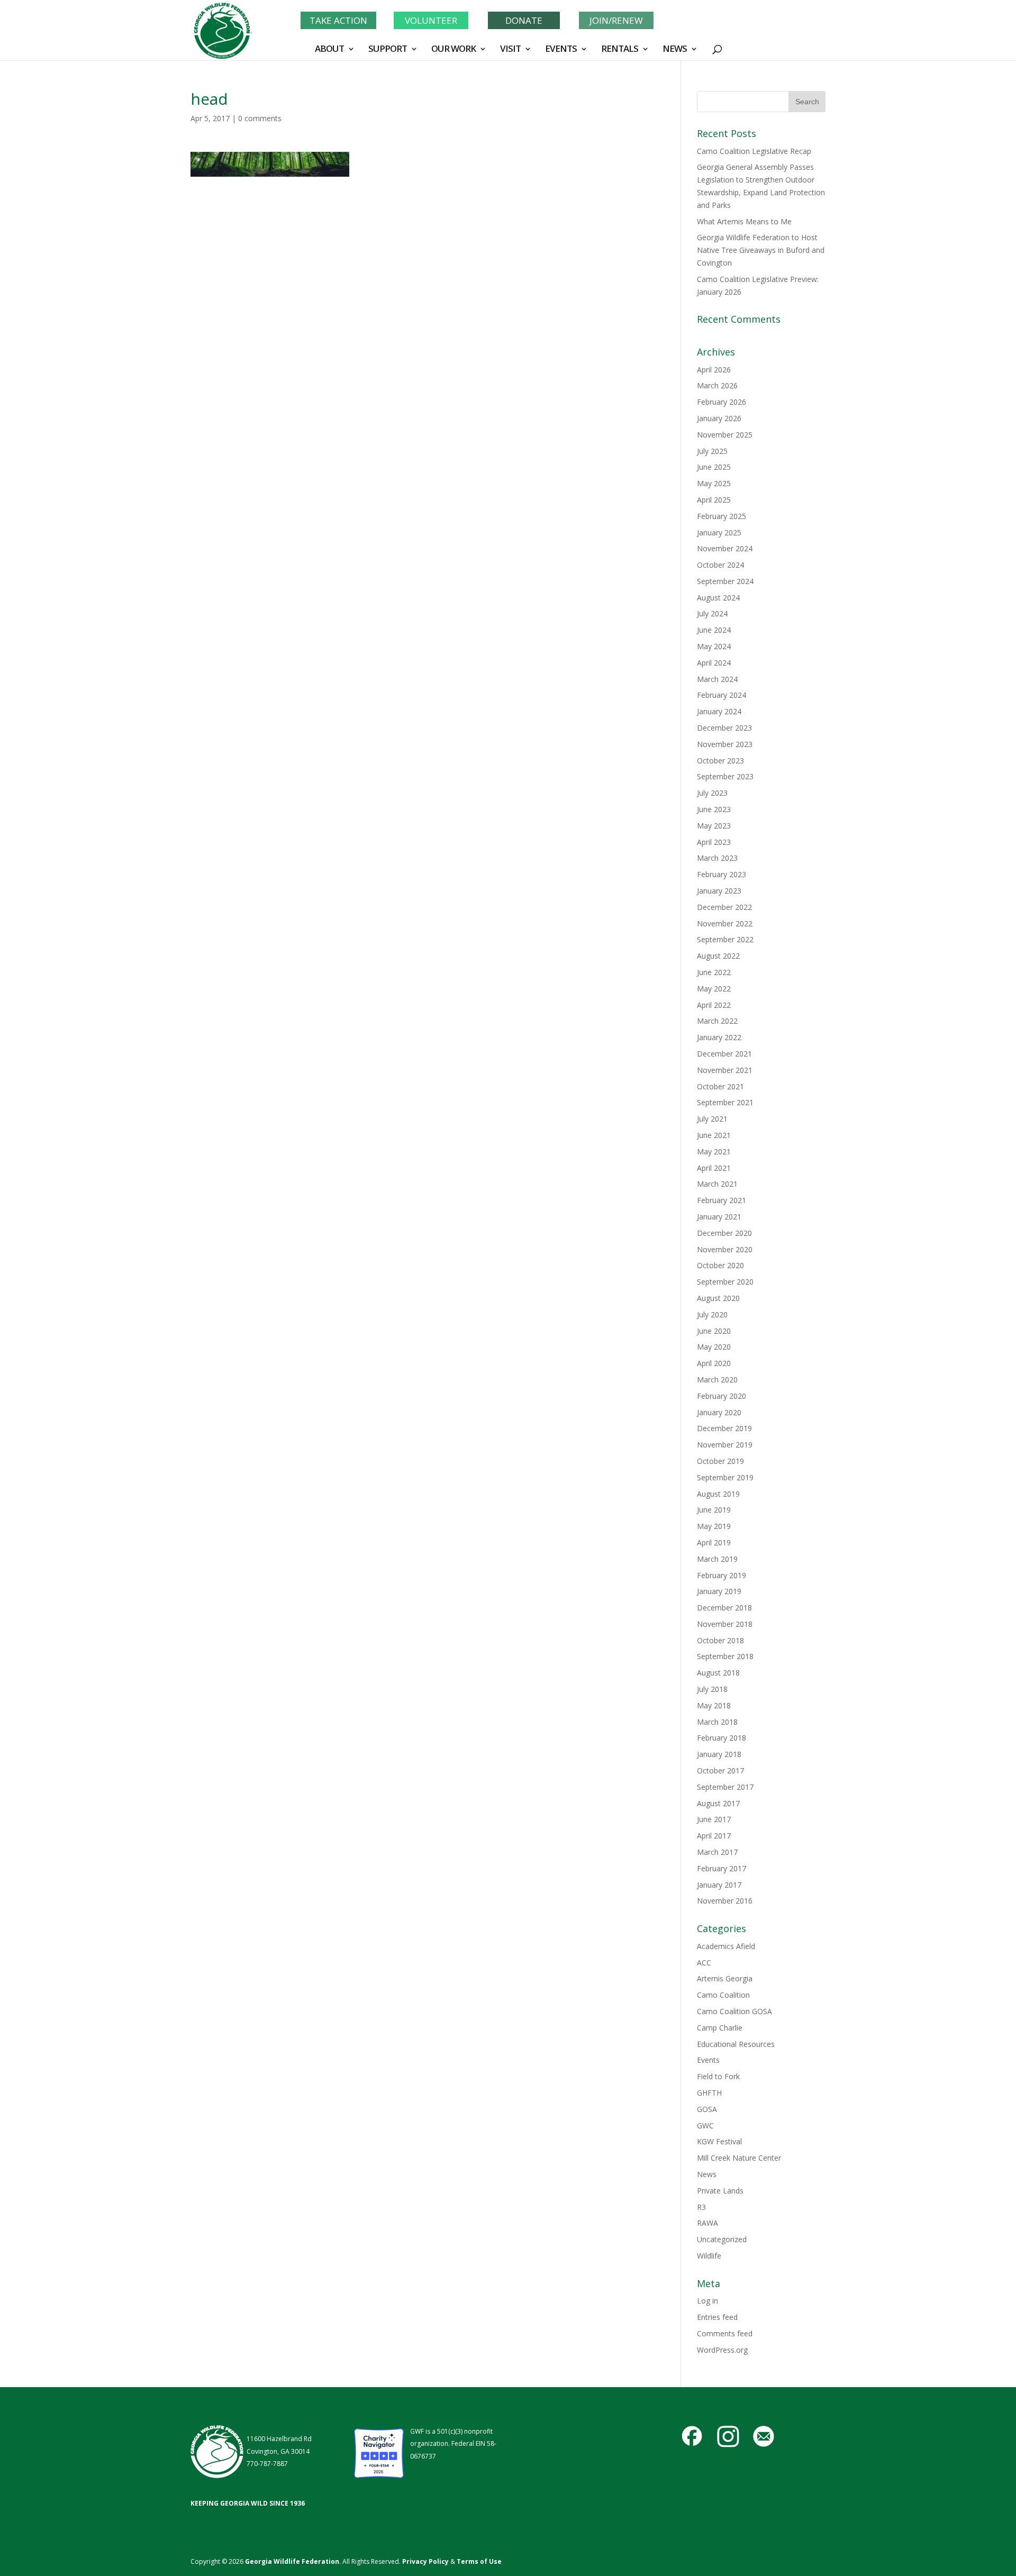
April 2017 (714, 1836)
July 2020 (712, 1314)
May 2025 (714, 483)
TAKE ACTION (338, 20)
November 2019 (725, 1445)
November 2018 (725, 1624)
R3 (701, 2207)
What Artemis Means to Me (744, 221)
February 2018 (722, 1738)
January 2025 (719, 533)
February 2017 (722, 1868)
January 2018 (719, 1754)
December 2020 (724, 1233)
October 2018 (720, 1640)
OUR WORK (453, 50)
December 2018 (724, 1608)
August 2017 (718, 1803)
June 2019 (714, 1510)
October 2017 (720, 1771)
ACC (704, 1963)
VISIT (510, 50)
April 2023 (714, 842)
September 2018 (725, 1656)
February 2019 (722, 1575)
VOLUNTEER (431, 20)
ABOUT (329, 50)
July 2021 (712, 1119)
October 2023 (720, 761)
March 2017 (717, 1852)
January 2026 (719, 418)
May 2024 (714, 646)
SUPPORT (388, 50)
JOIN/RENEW (616, 20)
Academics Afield (726, 1946)
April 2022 (714, 1005)
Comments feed (725, 2333)
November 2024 (725, 548)
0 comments (260, 118)
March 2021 (717, 1184)
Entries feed (717, 2317)
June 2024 (714, 630)
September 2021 (725, 1102)
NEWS (675, 50)
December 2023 (724, 728)
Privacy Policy (425, 2561)
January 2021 (719, 1217)
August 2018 (718, 1673)
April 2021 (714, 1168)
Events (708, 2060)
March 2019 (717, 1559)
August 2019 (718, 1494)
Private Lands (720, 2191)
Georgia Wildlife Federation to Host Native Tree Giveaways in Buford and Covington (761, 250)
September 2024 (725, 581)
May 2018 (714, 1705)
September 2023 (725, 776)
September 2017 (725, 1787)
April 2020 (714, 1363)
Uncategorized (722, 2239)
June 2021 (714, 1135)
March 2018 (717, 1722)
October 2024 (720, 565)
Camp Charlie (720, 2028)
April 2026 (714, 370)
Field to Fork (718, 2076)
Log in (707, 2301)
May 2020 (714, 1347)
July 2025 (712, 451)
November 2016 (725, 1901)
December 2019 (724, 1428)
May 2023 (714, 826)
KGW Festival (719, 2141)
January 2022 (719, 1037)
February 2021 (722, 1200)
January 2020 (719, 1412)
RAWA (707, 2223)
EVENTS (561, 50)
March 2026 (717, 385)
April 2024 (714, 663)
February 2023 (722, 874)
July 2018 (712, 1689)
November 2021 (725, 1070)
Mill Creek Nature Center (739, 2158)
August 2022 (718, 956)
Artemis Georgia (725, 1978)
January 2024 (719, 711)
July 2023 (712, 793)
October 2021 (720, 1086)
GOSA (707, 2109)
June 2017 (714, 1819)
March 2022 (717, 1021)
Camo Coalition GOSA (734, 2011)
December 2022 (724, 907)
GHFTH (709, 2093)
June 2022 (714, 972)
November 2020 (725, 1249)
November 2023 (725, 744)
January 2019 (719, 1591)
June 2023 (714, 809)
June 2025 (714, 467)
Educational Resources (736, 2044)
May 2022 (714, 989)
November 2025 (725, 435)
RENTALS (620, 50)
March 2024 (717, 679)
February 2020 (722, 1396)
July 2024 (712, 613)
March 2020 (717, 1380)
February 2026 (722, 402)
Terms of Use (479, 2561)
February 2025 (722, 516)
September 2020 (725, 1282)
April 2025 (714, 500)
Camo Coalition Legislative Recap (754, 151)
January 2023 (719, 891)
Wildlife (709, 2256)
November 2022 (725, 923)
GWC (705, 2126)
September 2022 (725, 939)
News (707, 2174)
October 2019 (720, 1461)
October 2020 (720, 1265)
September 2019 (725, 1477)
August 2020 (718, 1298)
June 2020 (714, 1331)
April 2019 (714, 1542)
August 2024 (718, 598)
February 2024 (722, 695)
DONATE (524, 20)
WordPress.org (722, 2350)
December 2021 (724, 1054)
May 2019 (714, 1526)
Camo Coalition (723, 1995)
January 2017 (719, 1885)
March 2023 (717, 858)
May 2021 (714, 1152)
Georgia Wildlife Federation (292, 2561)
